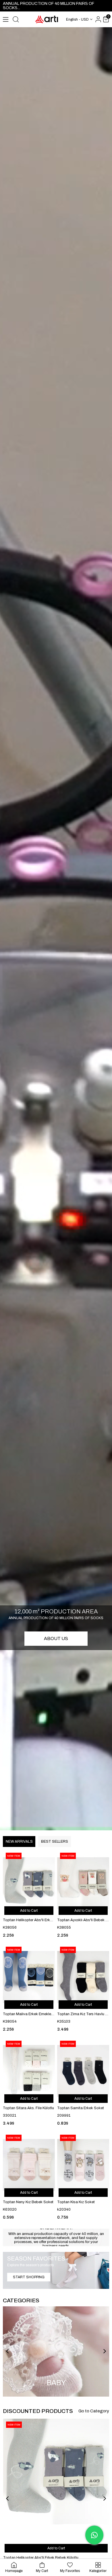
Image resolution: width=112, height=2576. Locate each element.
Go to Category (94, 2411)
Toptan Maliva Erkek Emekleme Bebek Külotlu (29, 2014)
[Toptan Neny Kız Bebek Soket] (29, 2165)
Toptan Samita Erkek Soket (81, 2108)
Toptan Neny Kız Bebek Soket (28, 2202)
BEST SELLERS (54, 1842)
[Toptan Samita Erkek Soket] (83, 2071)
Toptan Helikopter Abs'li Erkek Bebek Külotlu (29, 1920)
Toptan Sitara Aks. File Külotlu (28, 2108)
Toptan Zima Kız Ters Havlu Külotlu (83, 2014)
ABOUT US (56, 1638)
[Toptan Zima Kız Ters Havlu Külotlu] (83, 1977)
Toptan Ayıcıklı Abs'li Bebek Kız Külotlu (83, 1920)
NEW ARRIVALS (19, 1842)
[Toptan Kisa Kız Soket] (83, 2165)
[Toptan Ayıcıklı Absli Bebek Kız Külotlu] (83, 1883)
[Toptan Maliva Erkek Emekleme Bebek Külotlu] (29, 1977)
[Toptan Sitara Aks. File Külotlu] (29, 2071)
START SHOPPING (29, 2277)
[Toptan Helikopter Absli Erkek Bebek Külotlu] (29, 1883)
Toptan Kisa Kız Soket (76, 2202)
